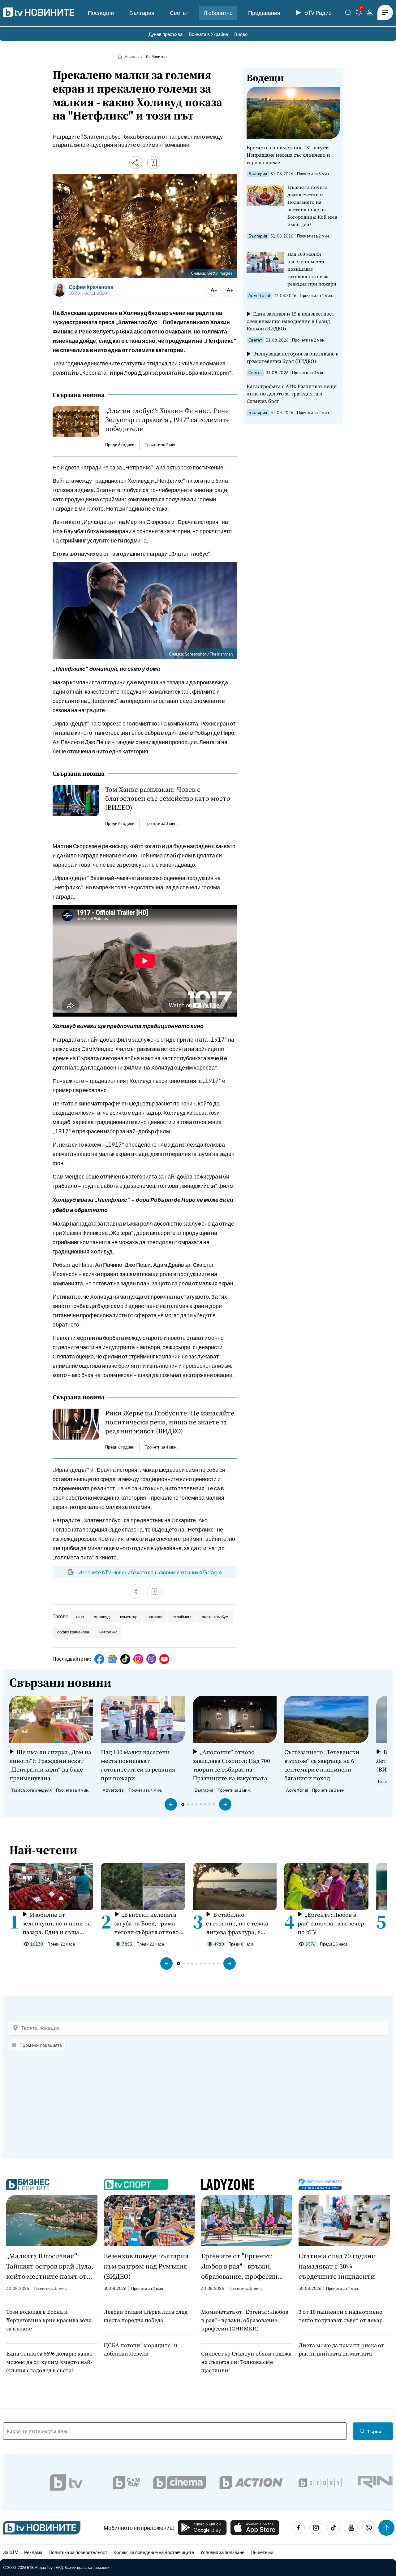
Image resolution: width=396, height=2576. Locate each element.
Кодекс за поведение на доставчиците (154, 2552)
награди (155, 1617)
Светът (179, 13)
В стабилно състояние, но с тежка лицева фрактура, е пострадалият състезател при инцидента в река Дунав (240, 1923)
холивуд (102, 1617)
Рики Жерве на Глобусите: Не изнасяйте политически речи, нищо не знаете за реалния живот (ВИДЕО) (170, 1422)
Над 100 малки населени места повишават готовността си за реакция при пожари (312, 269)
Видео (241, 34)
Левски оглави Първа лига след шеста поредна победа (146, 2316)
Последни (101, 13)
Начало (132, 57)
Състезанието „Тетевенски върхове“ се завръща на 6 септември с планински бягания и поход (322, 1765)
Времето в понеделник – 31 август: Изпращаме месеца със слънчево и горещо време (288, 155)
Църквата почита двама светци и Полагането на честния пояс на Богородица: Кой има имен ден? (312, 206)
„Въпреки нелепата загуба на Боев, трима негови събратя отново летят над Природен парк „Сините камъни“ (146, 1923)
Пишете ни (262, 2552)
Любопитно (218, 13)
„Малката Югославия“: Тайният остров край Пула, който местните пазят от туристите (50, 2266)
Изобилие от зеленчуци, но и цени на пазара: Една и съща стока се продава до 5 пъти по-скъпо (57, 1923)
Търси (374, 2431)
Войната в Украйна (208, 34)
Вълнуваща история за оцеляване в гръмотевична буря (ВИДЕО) (293, 357)
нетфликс (108, 1632)
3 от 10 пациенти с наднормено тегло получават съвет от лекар (341, 2316)
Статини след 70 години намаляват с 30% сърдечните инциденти (337, 2266)
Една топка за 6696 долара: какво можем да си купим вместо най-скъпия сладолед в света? (49, 2362)
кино (80, 1617)
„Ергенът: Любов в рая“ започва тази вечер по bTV (331, 1923)
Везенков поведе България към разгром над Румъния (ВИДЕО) (146, 2266)
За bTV (11, 2552)
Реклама (33, 2552)
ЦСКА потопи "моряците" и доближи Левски (141, 2349)
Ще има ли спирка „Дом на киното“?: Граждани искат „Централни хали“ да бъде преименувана (50, 1765)
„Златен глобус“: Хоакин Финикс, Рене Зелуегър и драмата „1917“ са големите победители (167, 420)
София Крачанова (91, 287)
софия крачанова (73, 1632)
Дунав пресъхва (166, 34)
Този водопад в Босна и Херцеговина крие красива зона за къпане (49, 2320)
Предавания (264, 13)
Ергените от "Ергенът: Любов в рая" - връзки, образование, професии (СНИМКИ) (239, 2266)
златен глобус (215, 1617)
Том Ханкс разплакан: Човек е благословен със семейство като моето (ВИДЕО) (168, 798)
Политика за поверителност (78, 2552)
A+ (230, 290)
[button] (171, 1804)
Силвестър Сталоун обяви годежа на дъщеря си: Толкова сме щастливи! (246, 2362)
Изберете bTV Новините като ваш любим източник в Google (150, 1572)
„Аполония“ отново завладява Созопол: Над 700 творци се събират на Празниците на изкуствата (231, 1765)
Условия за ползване (222, 2552)
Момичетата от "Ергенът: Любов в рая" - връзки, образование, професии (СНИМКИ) (245, 2320)
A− (214, 290)
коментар (129, 1617)
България (142, 13)
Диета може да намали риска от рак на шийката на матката (341, 2349)
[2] (359, 13)
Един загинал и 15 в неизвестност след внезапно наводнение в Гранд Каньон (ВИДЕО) (291, 321)
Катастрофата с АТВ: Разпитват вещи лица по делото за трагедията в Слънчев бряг (292, 394)
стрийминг (182, 1617)
